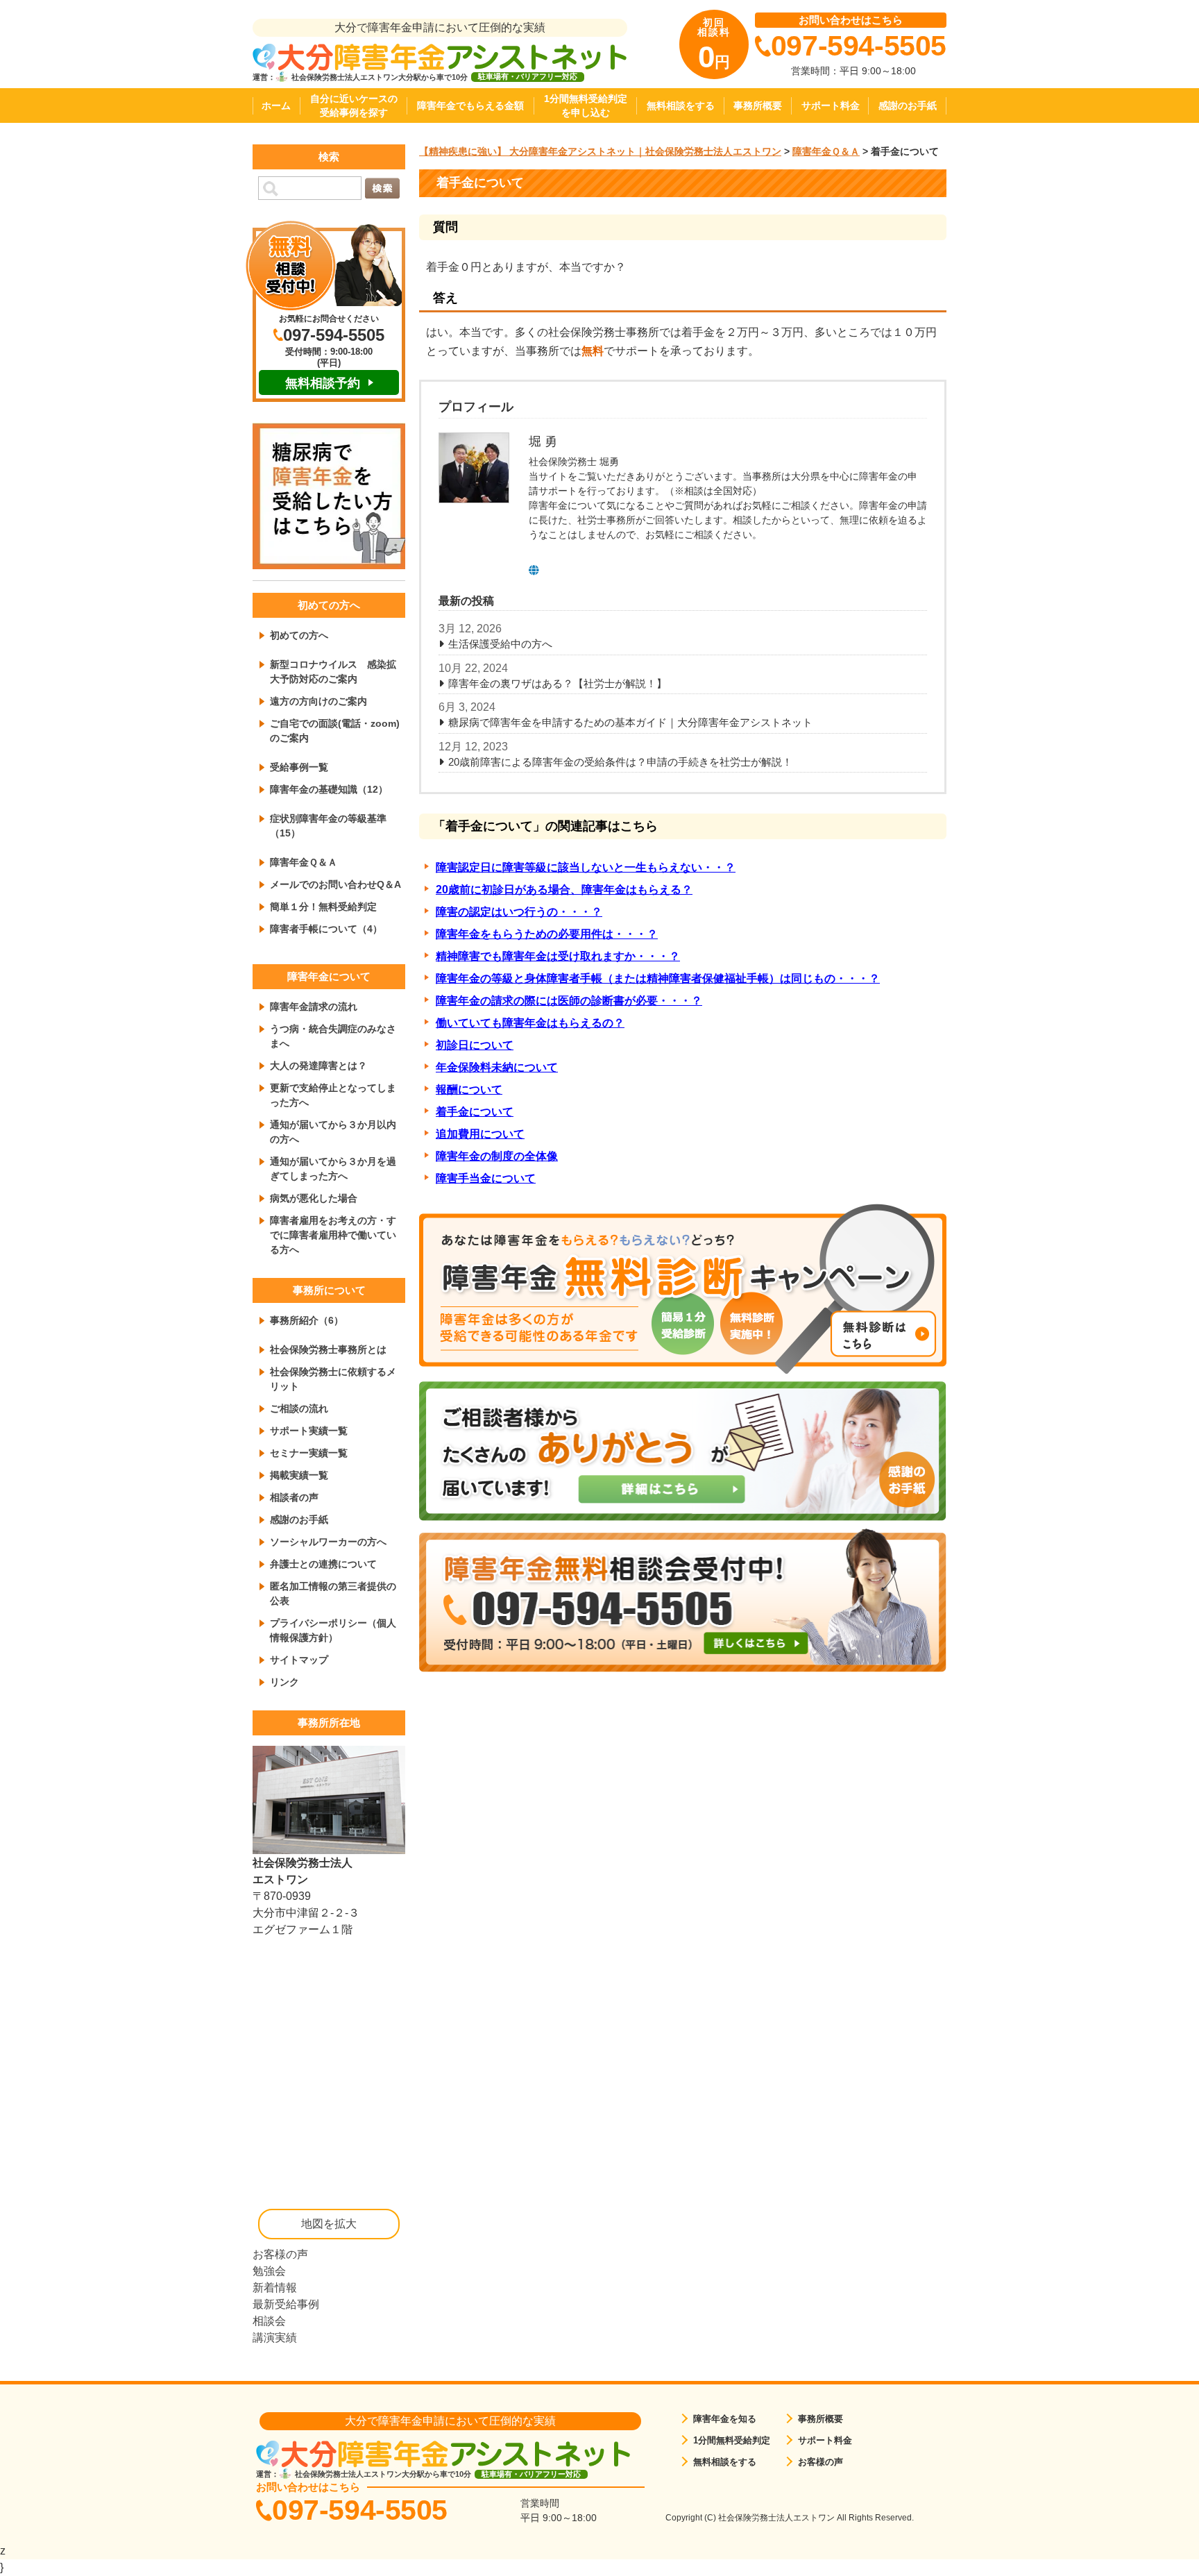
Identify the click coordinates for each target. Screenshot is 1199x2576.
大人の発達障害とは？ (318, 1066)
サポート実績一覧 (309, 1431)
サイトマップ (299, 1660)
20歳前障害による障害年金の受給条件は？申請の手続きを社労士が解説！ (620, 762)
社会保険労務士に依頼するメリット (333, 1379)
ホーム (276, 106)
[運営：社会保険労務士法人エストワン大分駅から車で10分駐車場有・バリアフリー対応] (440, 57)
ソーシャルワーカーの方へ (328, 1542)
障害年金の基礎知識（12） (329, 789)
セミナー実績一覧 (309, 1453)
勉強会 (269, 2271)
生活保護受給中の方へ (500, 644)
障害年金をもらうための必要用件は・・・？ (547, 934)
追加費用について (480, 1134)
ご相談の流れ (299, 1408)
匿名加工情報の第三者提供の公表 (333, 1593)
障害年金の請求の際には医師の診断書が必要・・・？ (569, 1001)
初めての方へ (299, 635)
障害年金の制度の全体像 (497, 1156)
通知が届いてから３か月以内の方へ (333, 1132)
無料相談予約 (323, 383)
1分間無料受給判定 (732, 2440)
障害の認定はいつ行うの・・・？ (519, 912)
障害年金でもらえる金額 (470, 106)
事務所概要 (758, 106)
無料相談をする (681, 106)
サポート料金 (831, 106)
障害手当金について (486, 1178)
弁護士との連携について (323, 1564)
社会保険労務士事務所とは (328, 1349)
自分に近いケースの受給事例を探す (354, 106)
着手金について (475, 1112)
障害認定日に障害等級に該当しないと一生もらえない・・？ (586, 867)
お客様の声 (280, 2254)
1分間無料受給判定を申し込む (586, 106)
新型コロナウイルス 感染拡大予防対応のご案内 (333, 672)
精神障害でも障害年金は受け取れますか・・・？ (558, 956)
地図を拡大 (329, 2224)
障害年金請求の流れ (314, 1007)
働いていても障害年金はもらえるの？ (530, 1023)
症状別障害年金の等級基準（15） (328, 826)
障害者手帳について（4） (326, 929)
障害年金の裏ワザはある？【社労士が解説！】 (558, 683)
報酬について (469, 1089)
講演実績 (275, 2338)
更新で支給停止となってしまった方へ (333, 1095)
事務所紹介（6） (307, 1320)
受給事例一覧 (299, 767)
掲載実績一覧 (299, 1475)
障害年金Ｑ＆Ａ (304, 862)
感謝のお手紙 (908, 106)
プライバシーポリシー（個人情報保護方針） (333, 1630)
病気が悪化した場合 (314, 1198)
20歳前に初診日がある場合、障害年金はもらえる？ (564, 890)
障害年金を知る (725, 2419)
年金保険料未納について (497, 1067)
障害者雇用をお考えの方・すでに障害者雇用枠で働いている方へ (333, 1235)
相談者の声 (294, 1497)
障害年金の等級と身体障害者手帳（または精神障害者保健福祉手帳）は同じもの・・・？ (658, 978)
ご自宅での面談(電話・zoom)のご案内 (335, 731)
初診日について (475, 1045)
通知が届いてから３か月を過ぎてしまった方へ (333, 1169)
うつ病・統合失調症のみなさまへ (333, 1036)
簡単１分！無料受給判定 (323, 907)
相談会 (269, 2321)
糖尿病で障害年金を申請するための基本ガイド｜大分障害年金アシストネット (630, 722)
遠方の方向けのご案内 (318, 701)
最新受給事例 (286, 2304)
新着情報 (275, 2288)
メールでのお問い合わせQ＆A (335, 884)
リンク (284, 1682)
